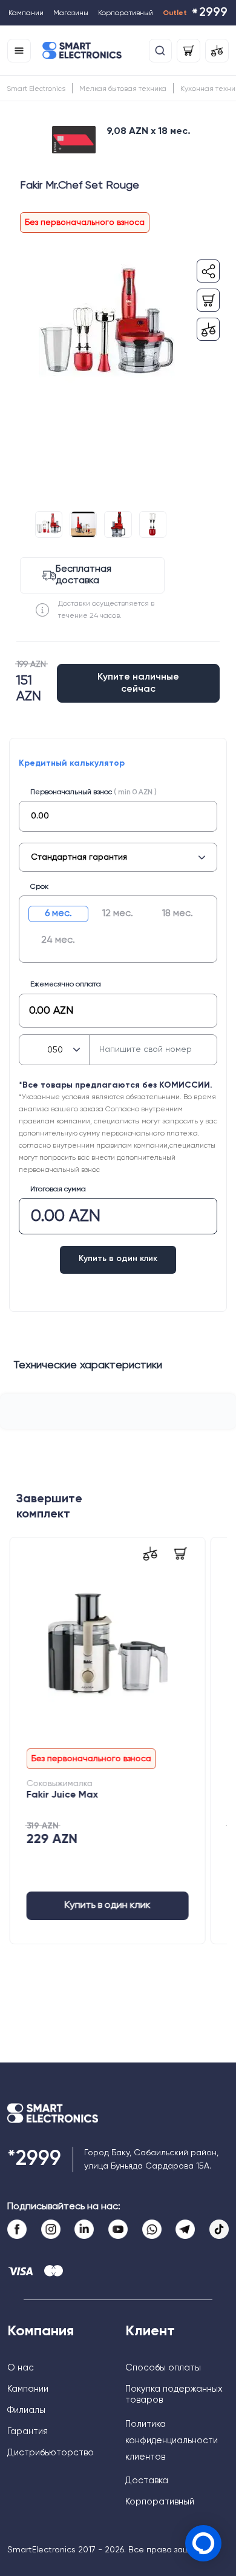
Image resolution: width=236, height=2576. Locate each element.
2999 (209, 14)
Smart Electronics (36, 89)
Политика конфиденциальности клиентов (172, 2441)
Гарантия (28, 2431)
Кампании (26, 13)
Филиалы (26, 2410)
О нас (21, 2368)
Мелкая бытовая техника (123, 89)
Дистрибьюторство (51, 2453)
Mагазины (71, 13)
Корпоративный (126, 13)
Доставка (147, 2481)
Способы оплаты (163, 2368)
